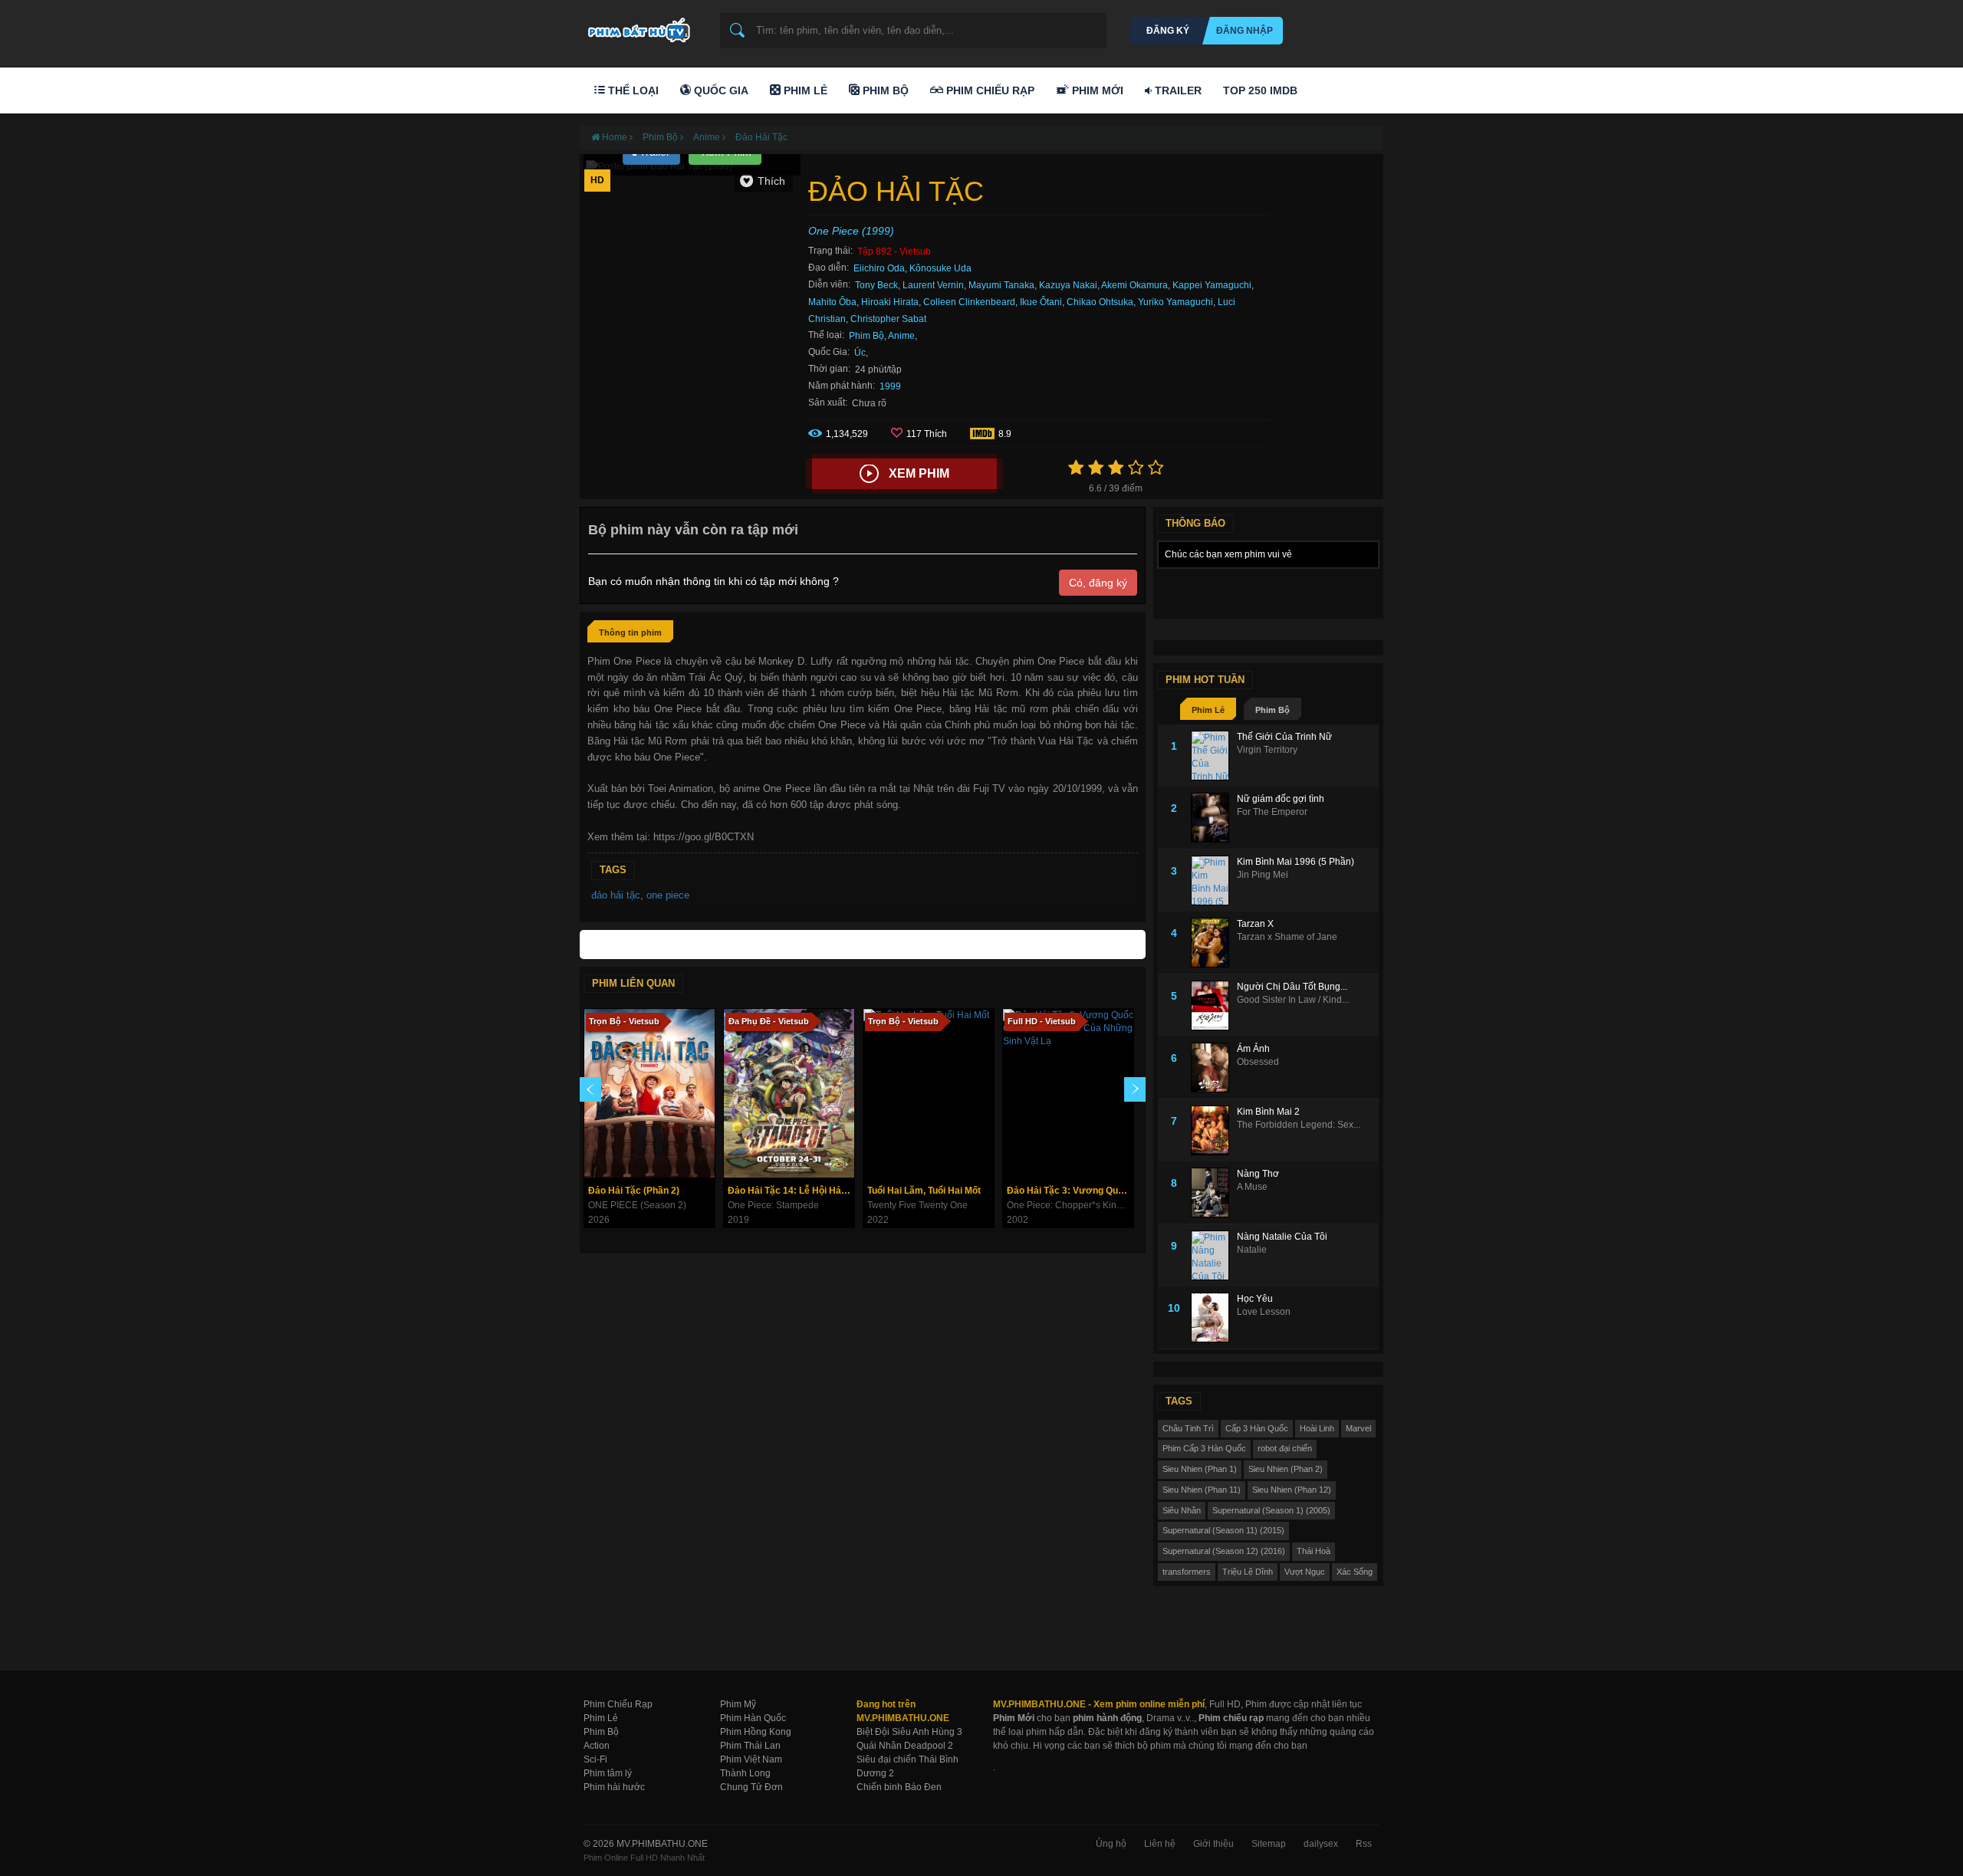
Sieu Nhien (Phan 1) (1200, 1469)
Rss (1364, 1844)
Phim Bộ (884, 90)
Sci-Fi (595, 1759)
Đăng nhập (1245, 31)
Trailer (1177, 90)
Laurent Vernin (933, 285)
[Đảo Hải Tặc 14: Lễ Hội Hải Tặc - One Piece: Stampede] (789, 1093)
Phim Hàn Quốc (753, 1718)
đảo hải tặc (616, 895)
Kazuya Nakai (1068, 285)
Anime (901, 336)
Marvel (1358, 1428)
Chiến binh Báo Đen (899, 1787)
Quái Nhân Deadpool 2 (905, 1746)
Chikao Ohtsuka (1100, 302)
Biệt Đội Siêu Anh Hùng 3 (909, 1732)
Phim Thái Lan (750, 1746)
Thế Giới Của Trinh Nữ (1284, 737)
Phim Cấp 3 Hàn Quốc (1204, 1448)
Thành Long (745, 1773)
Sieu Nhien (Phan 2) (1286, 1469)
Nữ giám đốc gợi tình (1281, 799)
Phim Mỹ (738, 1704)
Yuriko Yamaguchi (1175, 302)
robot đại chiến (1285, 1448)
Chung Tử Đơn (751, 1787)
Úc (860, 353)
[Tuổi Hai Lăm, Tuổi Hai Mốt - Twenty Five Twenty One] (929, 1093)
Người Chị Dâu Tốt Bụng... (1292, 987)
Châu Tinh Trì (1188, 1428)
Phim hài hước (614, 1787)
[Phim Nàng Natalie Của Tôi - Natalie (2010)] (1214, 1255)
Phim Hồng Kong (756, 1732)
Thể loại (632, 90)
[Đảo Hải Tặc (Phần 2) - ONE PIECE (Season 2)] (649, 1093)
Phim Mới (1096, 90)
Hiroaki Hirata (890, 302)
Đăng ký (1168, 31)
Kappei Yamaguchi (1212, 285)
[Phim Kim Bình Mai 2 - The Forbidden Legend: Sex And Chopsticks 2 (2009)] (1214, 1130)
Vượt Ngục (1305, 1572)
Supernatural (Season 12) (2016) (1224, 1551)
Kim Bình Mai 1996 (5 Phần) (1296, 862)
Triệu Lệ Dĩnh (1248, 1572)
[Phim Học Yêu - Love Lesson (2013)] (1214, 1317)
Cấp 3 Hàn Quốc (1257, 1428)
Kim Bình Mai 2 (1268, 1112)
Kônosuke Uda (940, 268)
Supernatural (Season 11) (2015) (1223, 1530)
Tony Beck (876, 285)
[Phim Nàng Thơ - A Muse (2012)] (1214, 1193)
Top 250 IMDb (1260, 90)
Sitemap (1269, 1844)
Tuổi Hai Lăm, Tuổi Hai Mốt (924, 1191)
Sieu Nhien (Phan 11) (1202, 1490)
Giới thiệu (1213, 1844)
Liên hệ (1160, 1844)
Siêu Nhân (1182, 1510)
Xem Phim (919, 473)
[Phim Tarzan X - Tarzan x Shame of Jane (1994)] (1214, 943)
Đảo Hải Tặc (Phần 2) (634, 1191)
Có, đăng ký (1098, 583)
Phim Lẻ (804, 90)
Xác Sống (1355, 1572)
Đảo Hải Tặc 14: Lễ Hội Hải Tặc (791, 1191)
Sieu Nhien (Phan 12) (1292, 1490)
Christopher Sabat (888, 319)
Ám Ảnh (1253, 1049)
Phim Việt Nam (751, 1759)
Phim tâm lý (608, 1773)
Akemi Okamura (1134, 285)
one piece (668, 895)
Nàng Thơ (1258, 1174)
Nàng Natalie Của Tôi (1282, 1237)
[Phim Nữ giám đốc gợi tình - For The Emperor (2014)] (1214, 818)
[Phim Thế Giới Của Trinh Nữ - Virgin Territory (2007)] (1214, 756)
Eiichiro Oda (879, 268)
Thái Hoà (1314, 1551)
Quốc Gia (720, 90)
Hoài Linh (1317, 1428)
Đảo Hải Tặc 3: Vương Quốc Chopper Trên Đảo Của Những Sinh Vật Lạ (1070, 1191)
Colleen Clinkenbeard (969, 302)
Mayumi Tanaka (1001, 285)
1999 (890, 386)
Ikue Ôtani (1041, 302)
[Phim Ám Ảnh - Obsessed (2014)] (1214, 1068)
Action (597, 1746)
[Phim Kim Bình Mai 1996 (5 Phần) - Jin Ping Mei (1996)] (1214, 881)
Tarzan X (1255, 924)
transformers (1187, 1572)
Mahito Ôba (832, 302)
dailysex (1321, 1844)
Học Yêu (1255, 1299)
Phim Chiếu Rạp (989, 90)
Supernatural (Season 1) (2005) (1271, 1510)
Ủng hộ (1111, 1844)
